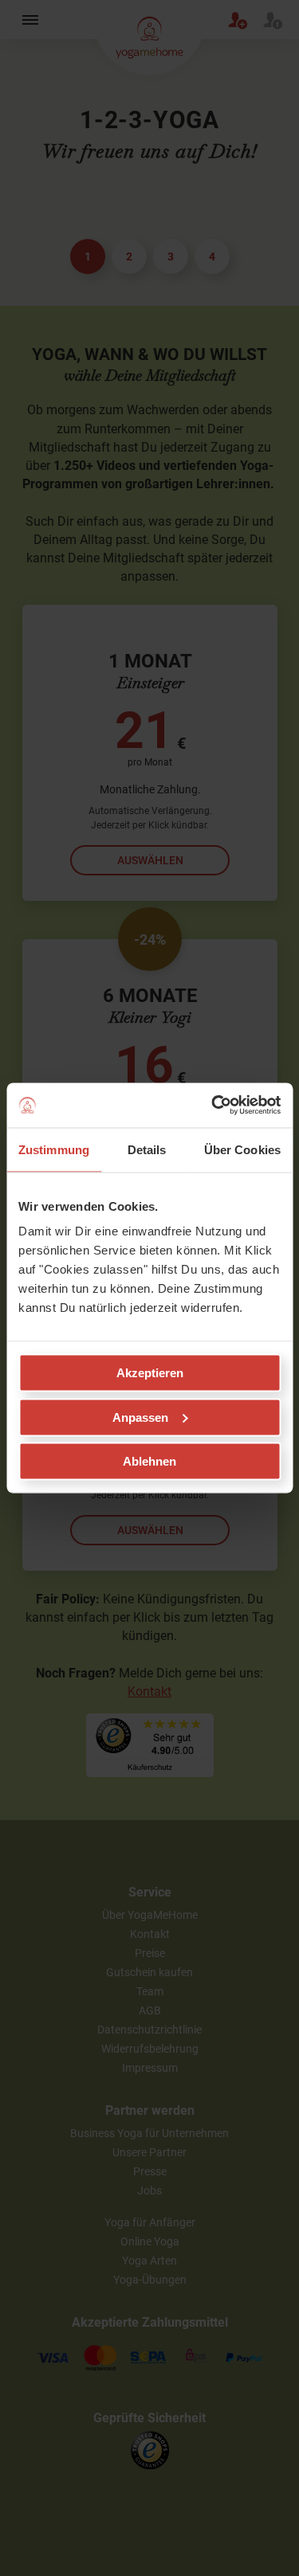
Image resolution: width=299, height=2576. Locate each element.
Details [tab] (147, 1149)
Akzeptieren (150, 1373)
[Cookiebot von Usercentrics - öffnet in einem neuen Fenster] (213, 1106)
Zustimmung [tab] (54, 1149)
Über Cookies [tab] (242, 1149)
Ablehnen (149, 1461)
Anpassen (140, 1417)
